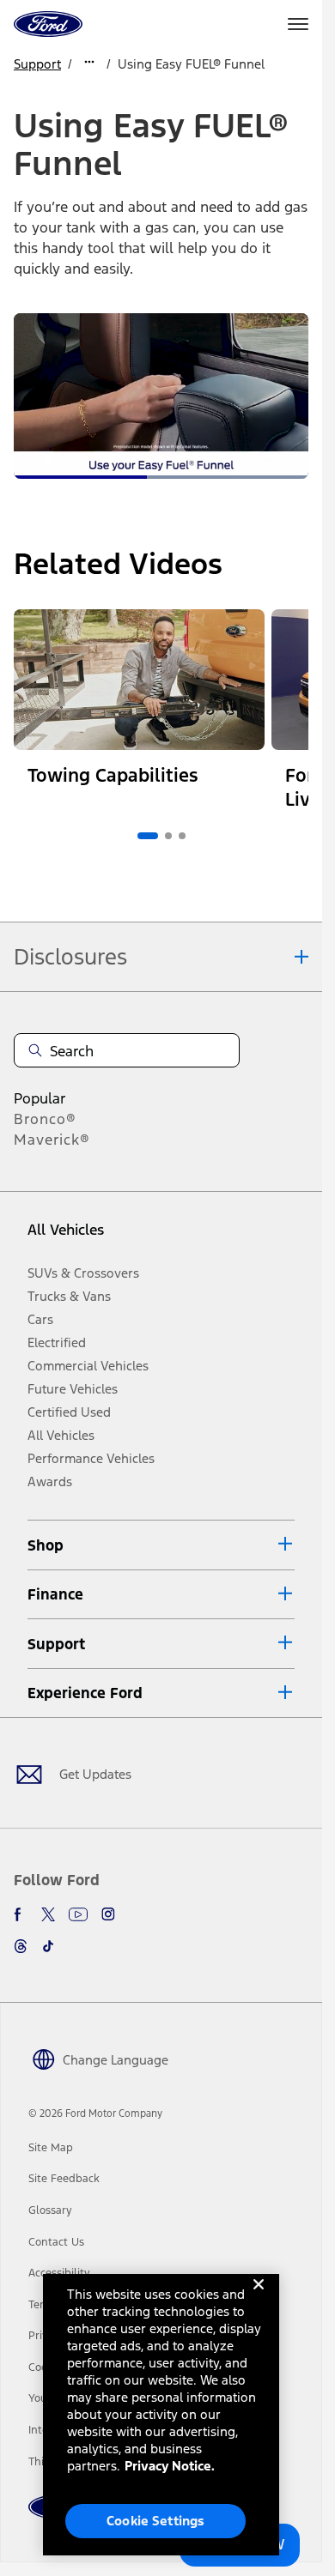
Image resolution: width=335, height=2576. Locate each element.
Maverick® (52, 1140)
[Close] (259, 2298)
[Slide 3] (182, 836)
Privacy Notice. (170, 2466)
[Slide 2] (168, 836)
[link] (51, 2148)
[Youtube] (78, 1914)
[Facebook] (21, 1914)
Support (37, 64)
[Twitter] (48, 1914)
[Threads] (21, 1946)
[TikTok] (48, 1946)
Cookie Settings (155, 2521)
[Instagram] (108, 1914)
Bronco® (45, 1119)
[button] (161, 1545)
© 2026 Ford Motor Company (95, 2113)
